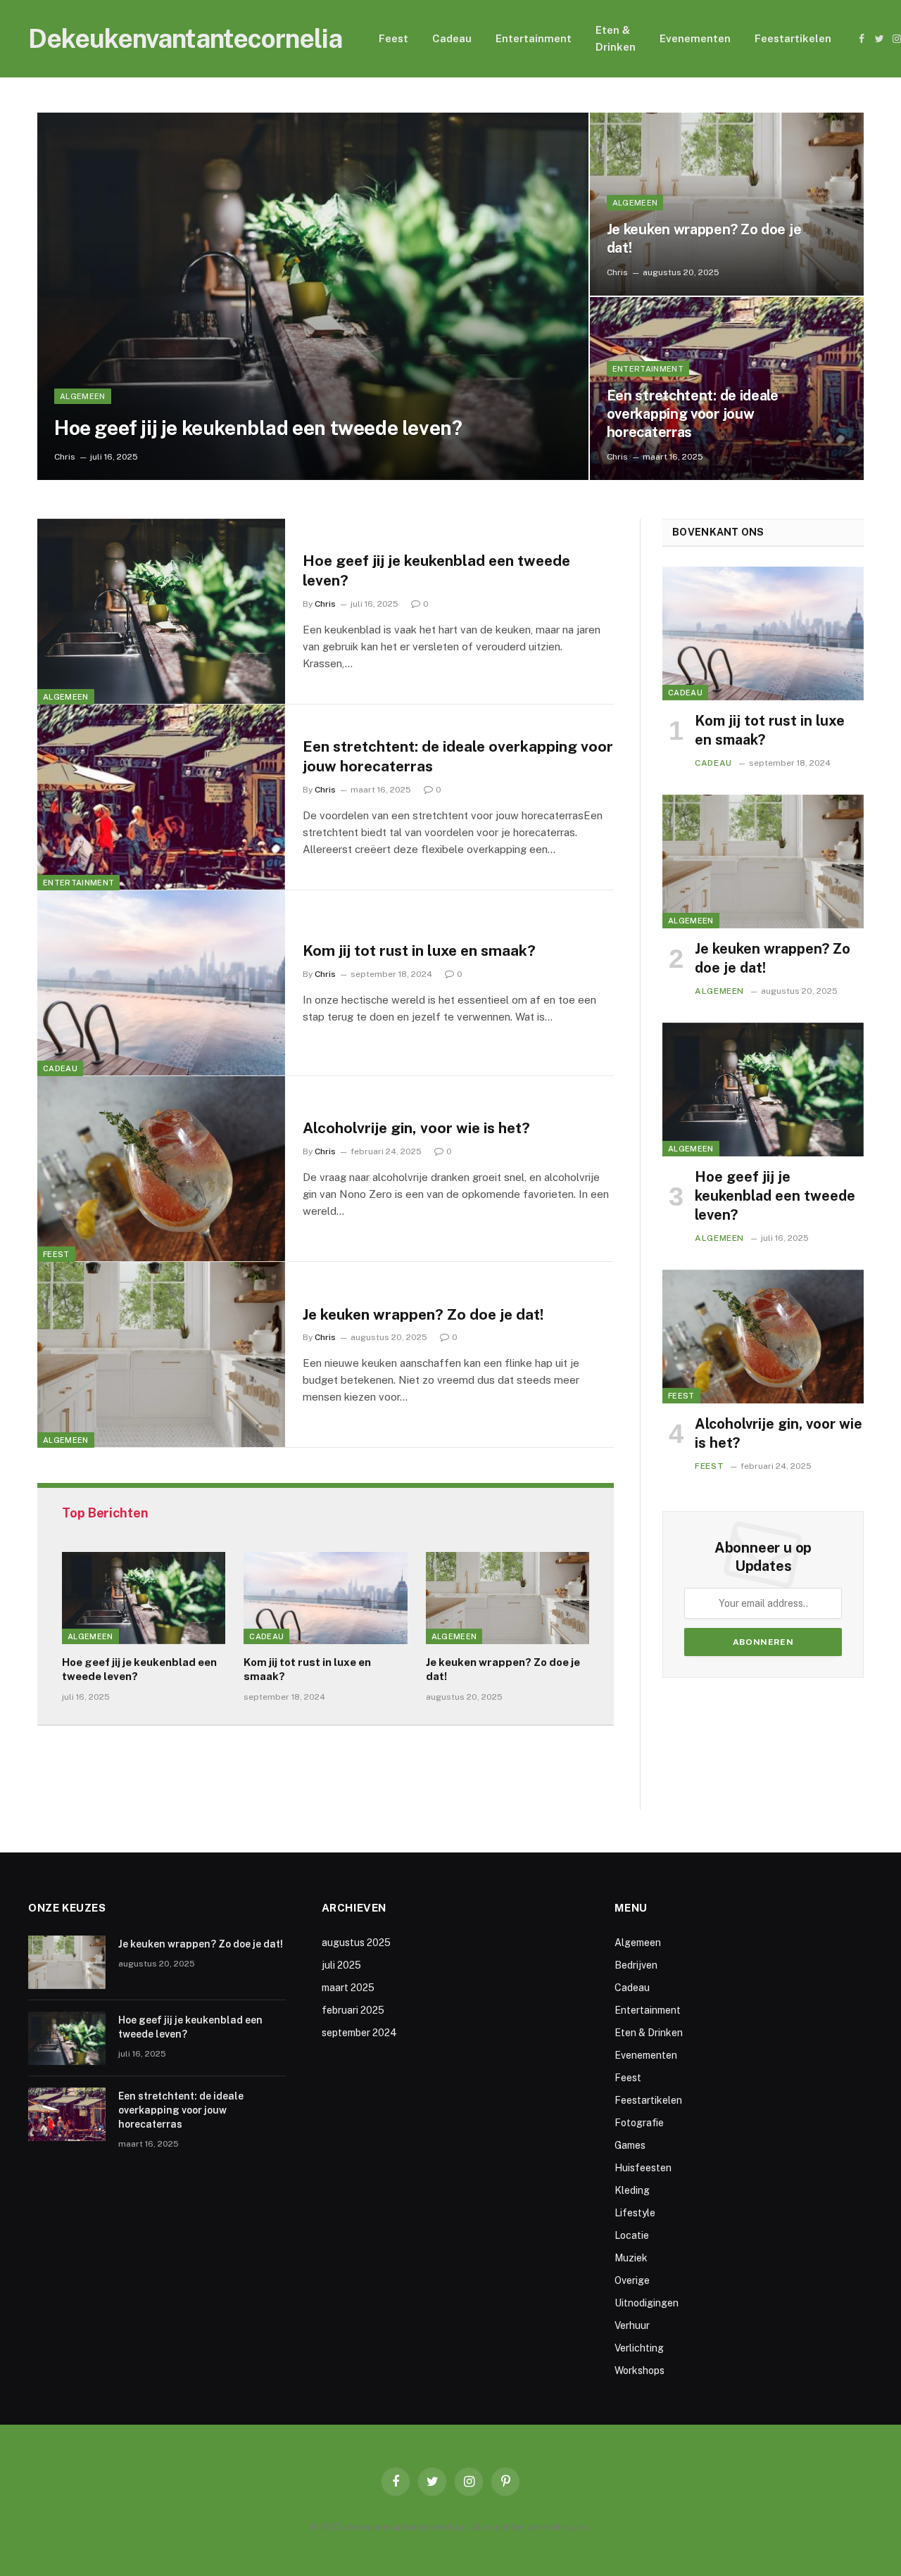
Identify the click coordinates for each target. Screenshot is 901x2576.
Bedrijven (636, 1965)
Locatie (632, 2235)
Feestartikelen (793, 38)
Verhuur (632, 2325)
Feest (393, 38)
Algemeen (83, 396)
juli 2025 (341, 1965)
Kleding (632, 2190)
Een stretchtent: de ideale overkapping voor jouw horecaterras (693, 414)
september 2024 (359, 2033)
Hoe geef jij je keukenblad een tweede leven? (258, 428)
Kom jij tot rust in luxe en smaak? (419, 951)
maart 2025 (348, 1988)
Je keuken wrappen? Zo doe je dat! (704, 239)
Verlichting (639, 2348)
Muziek (631, 2258)
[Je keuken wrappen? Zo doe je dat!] (727, 204)
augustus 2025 (356, 1943)
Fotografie (639, 2123)
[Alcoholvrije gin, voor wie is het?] (161, 1169)
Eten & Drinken (616, 38)
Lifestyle (635, 2213)
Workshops (639, 2370)
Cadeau (452, 38)
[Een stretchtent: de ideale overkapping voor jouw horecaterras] (161, 797)
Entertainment (534, 38)
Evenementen (695, 38)
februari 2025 (353, 2010)
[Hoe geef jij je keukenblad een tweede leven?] (313, 296)
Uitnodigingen (647, 2303)
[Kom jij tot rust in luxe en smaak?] (161, 983)
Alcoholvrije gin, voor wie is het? (416, 1128)
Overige (632, 2280)
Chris (65, 457)
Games (630, 2145)
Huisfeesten (643, 2168)
